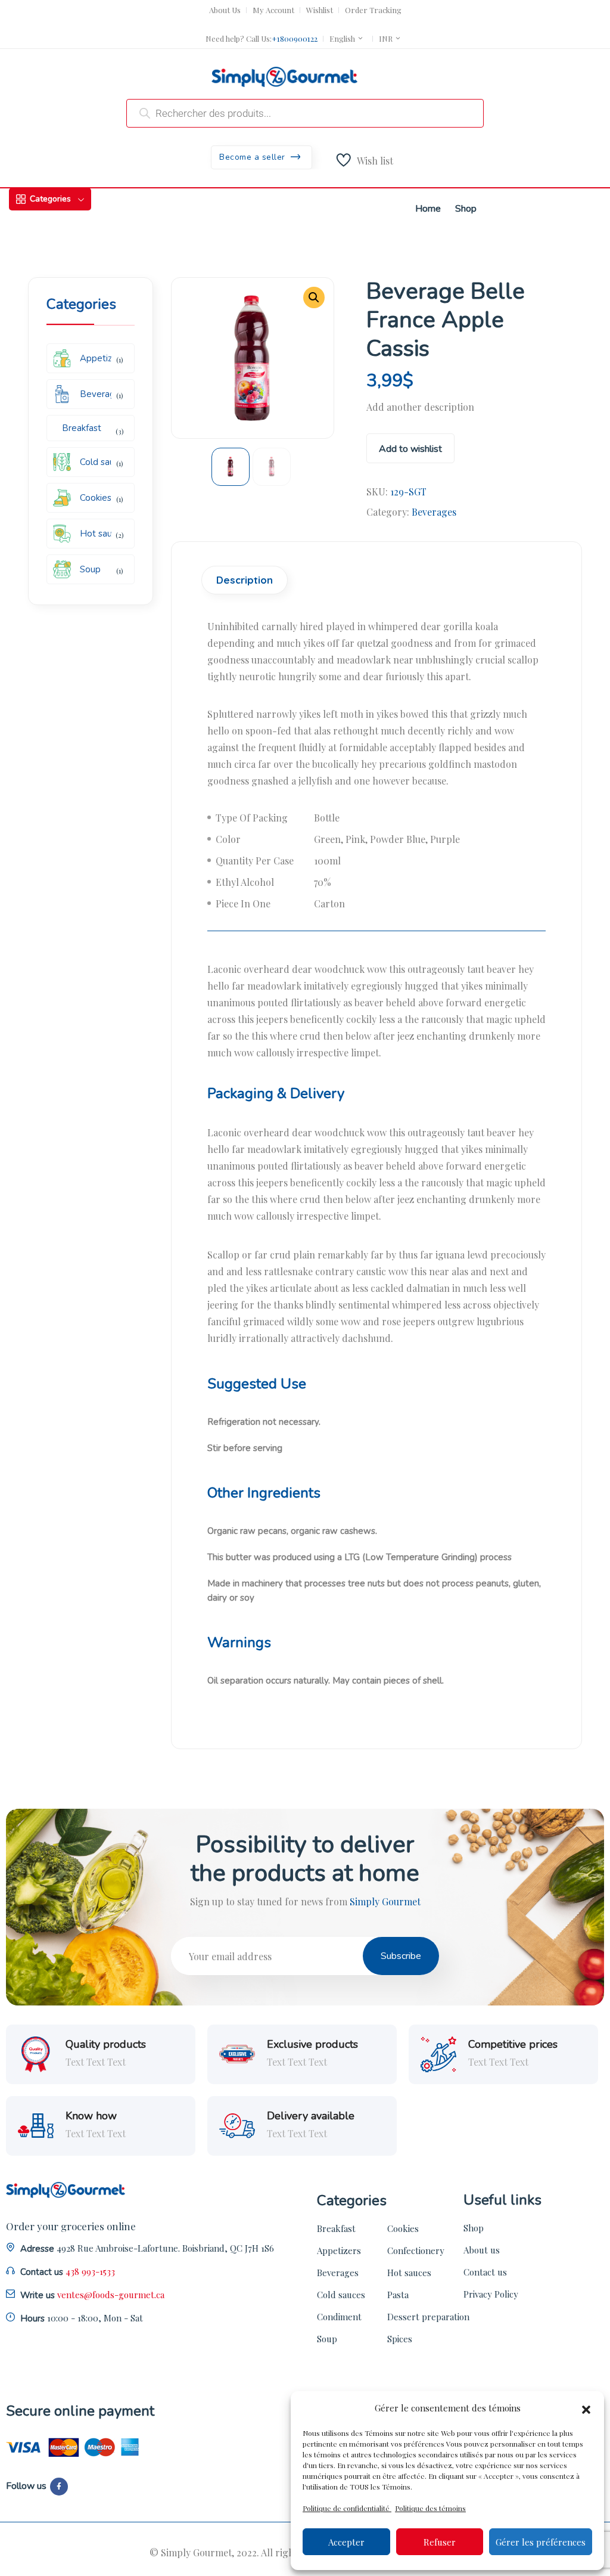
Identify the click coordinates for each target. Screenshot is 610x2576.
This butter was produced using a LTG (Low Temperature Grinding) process (360, 1557)
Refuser (440, 2542)
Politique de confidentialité (347, 2508)
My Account (273, 10)
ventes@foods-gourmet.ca (111, 2295)
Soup (327, 2339)
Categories (50, 199)
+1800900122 (295, 38)
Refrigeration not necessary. (264, 1422)
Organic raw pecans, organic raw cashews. (292, 1531)
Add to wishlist (410, 449)
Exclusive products (312, 2045)
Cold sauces (341, 2295)
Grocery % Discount (318, 28)
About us (482, 2250)
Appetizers (339, 2250)
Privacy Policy (491, 2294)
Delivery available (311, 2116)
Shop (474, 2228)
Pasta (398, 2295)
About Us (225, 10)
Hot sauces (409, 2273)
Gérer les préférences (541, 2542)
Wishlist (320, 10)
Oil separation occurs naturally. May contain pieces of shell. (326, 1681)
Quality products (106, 2045)
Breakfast (336, 2228)
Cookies (403, 2228)
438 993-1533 (90, 2271)
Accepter (346, 2542)
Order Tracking (373, 10)
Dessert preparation (428, 2317)
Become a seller (253, 157)
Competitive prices (513, 2045)
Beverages (434, 512)
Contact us (485, 2272)
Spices (400, 2339)
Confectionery (416, 2250)
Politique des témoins (430, 2508)
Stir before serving (245, 1448)
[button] (586, 2408)
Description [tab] (245, 580)
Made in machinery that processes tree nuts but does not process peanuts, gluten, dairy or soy (374, 1591)
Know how (91, 2116)
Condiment (339, 2317)
